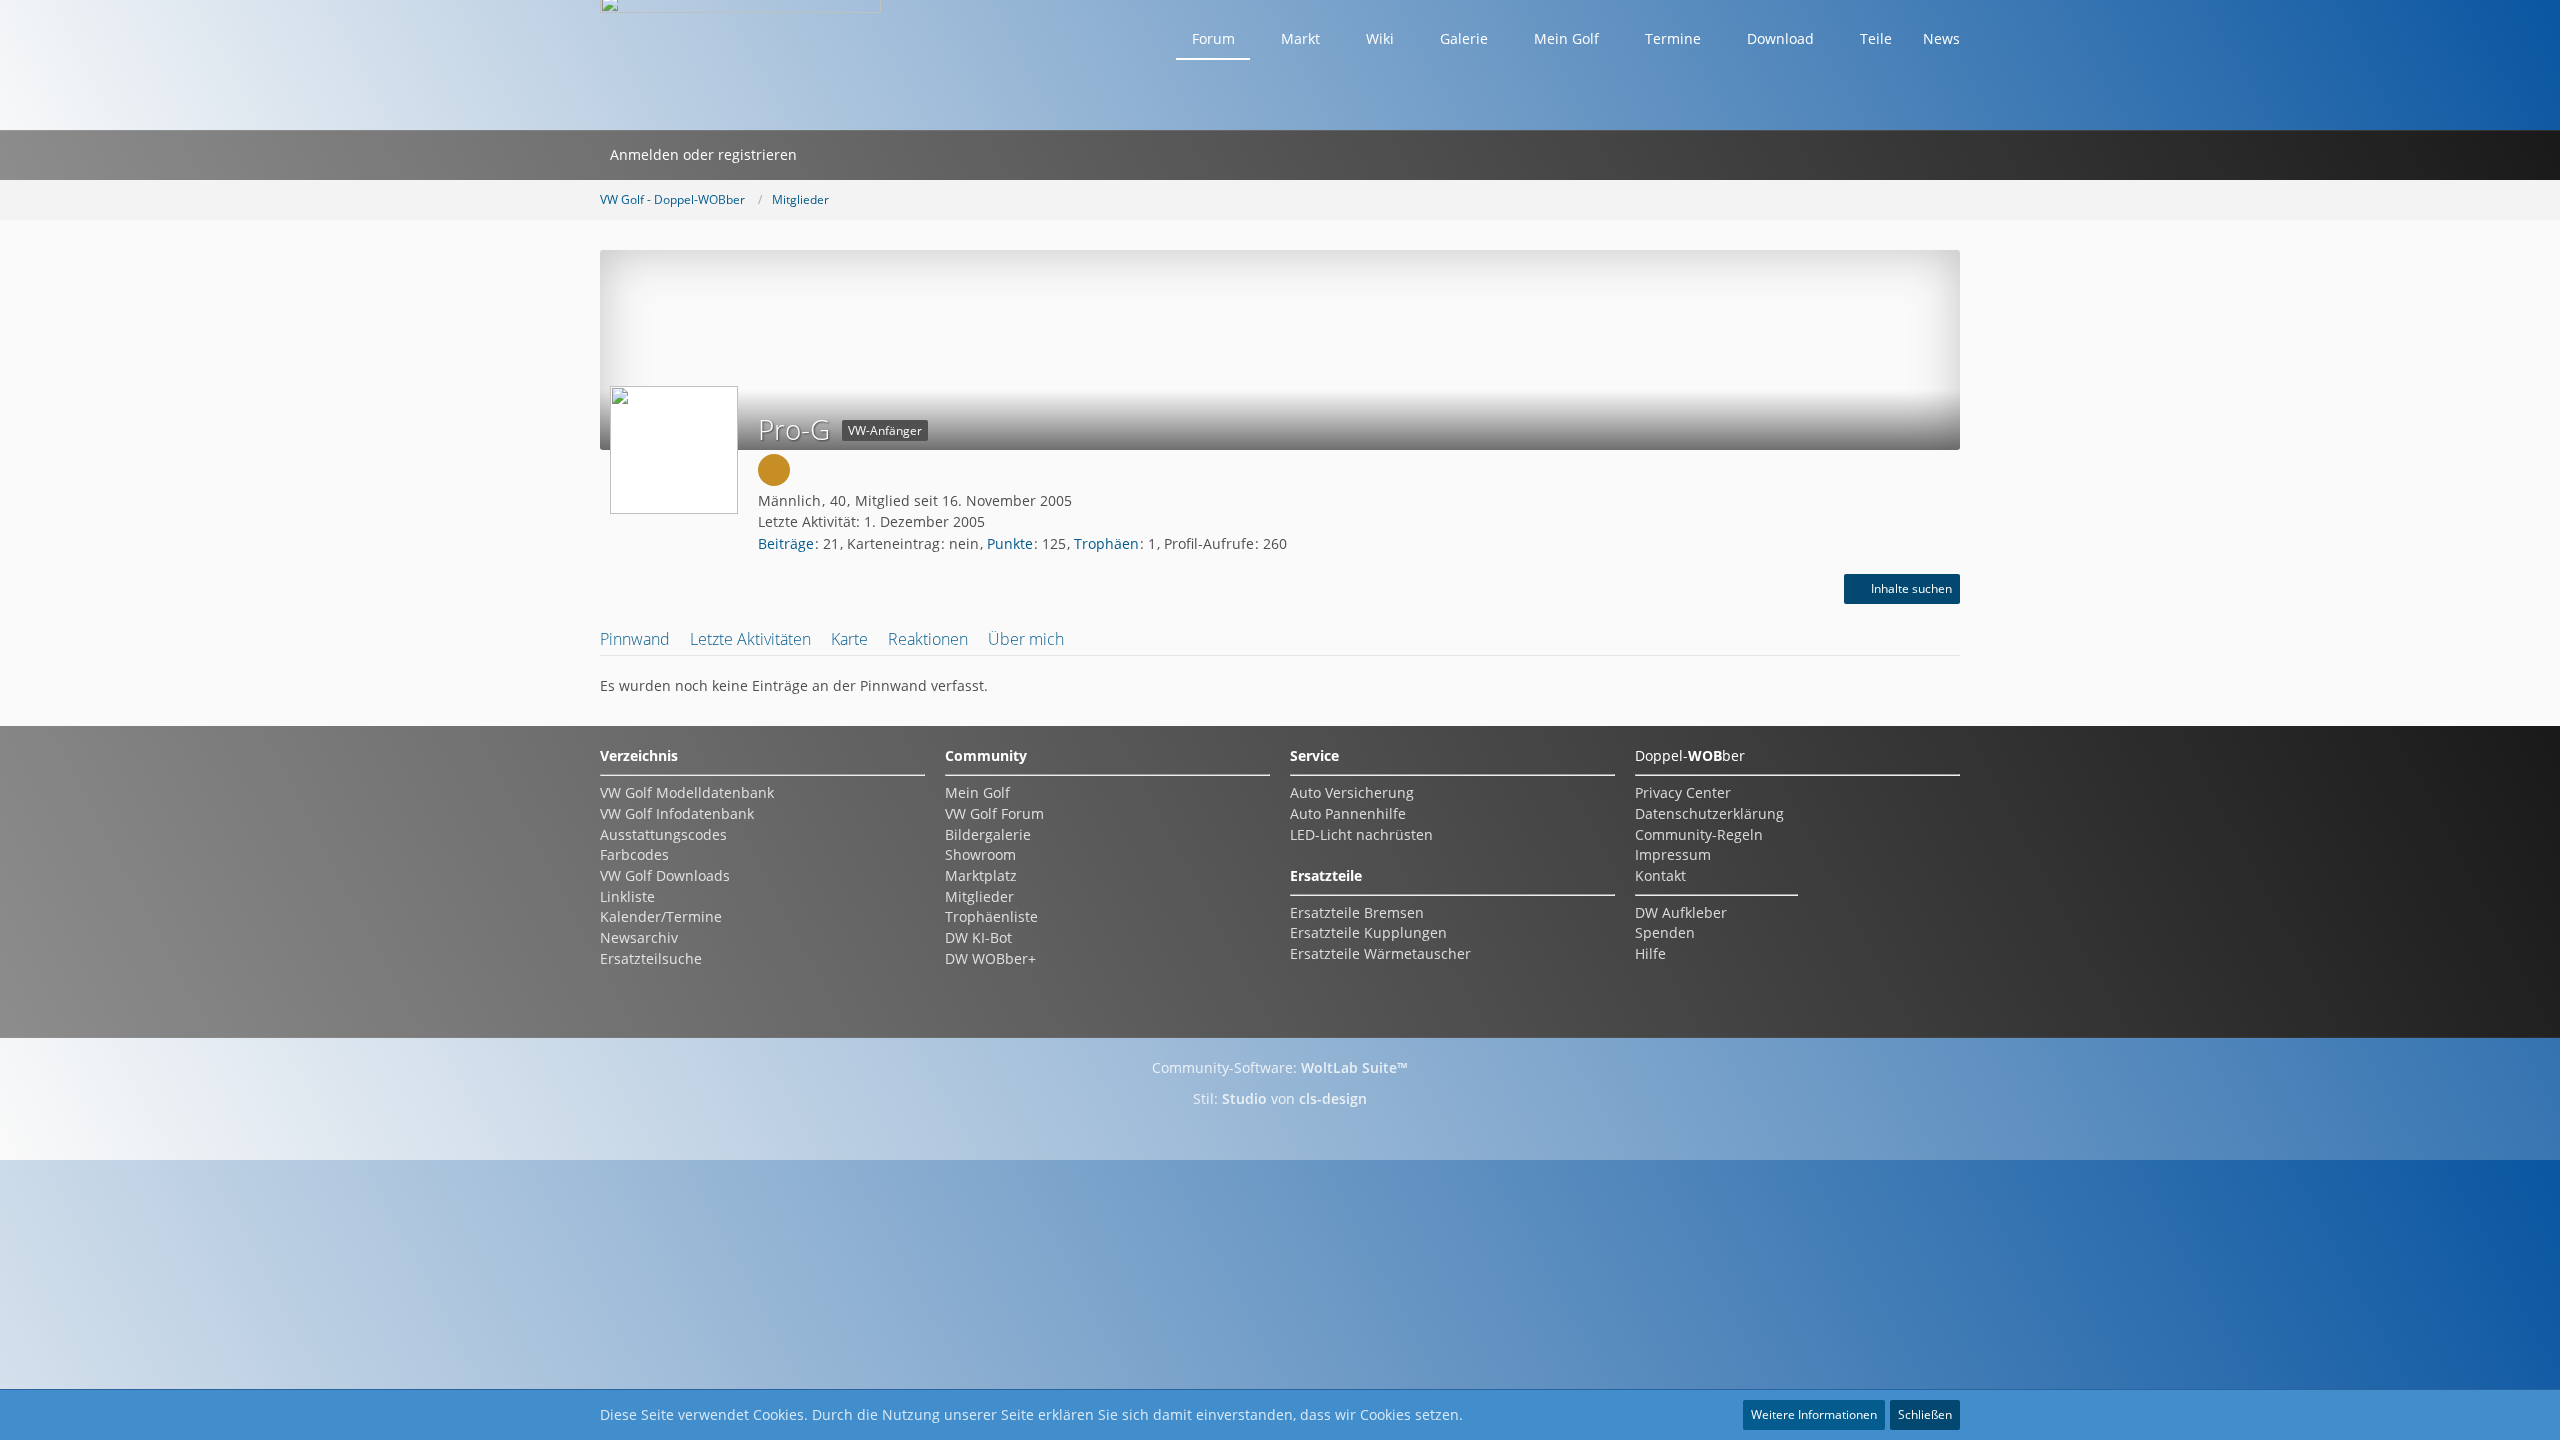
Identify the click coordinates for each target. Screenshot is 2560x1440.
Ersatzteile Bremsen (1357, 912)
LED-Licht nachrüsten (1361, 834)
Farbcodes (634, 854)
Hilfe (1650, 953)
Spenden (1665, 932)
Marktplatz (981, 875)
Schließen (1925, 1414)
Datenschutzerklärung (1709, 813)
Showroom (980, 854)
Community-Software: (1280, 1067)
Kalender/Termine (661, 916)
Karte (849, 639)
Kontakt (1660, 875)
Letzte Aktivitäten (750, 639)
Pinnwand (635, 639)
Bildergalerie (988, 834)
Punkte (1010, 543)
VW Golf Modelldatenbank (687, 792)
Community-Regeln (1699, 834)
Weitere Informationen (1814, 1414)
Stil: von (1280, 1098)
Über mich (1026, 639)
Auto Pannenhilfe (1348, 813)
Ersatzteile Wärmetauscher (1380, 953)
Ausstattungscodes (663, 834)
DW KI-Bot (978, 937)
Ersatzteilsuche (651, 958)
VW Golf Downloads (665, 875)
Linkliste (627, 896)
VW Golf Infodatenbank (677, 813)
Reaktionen (928, 639)
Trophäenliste (991, 916)
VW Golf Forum (994, 813)
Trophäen (1106, 543)
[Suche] (833, 155)
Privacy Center (1683, 792)
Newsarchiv (639, 937)
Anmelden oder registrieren (703, 154)
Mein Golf (977, 792)
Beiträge (786, 543)
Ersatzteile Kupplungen (1368, 932)
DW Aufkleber (1681, 912)
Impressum (1673, 854)
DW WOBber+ (990, 958)
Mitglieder (979, 896)
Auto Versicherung (1352, 792)
